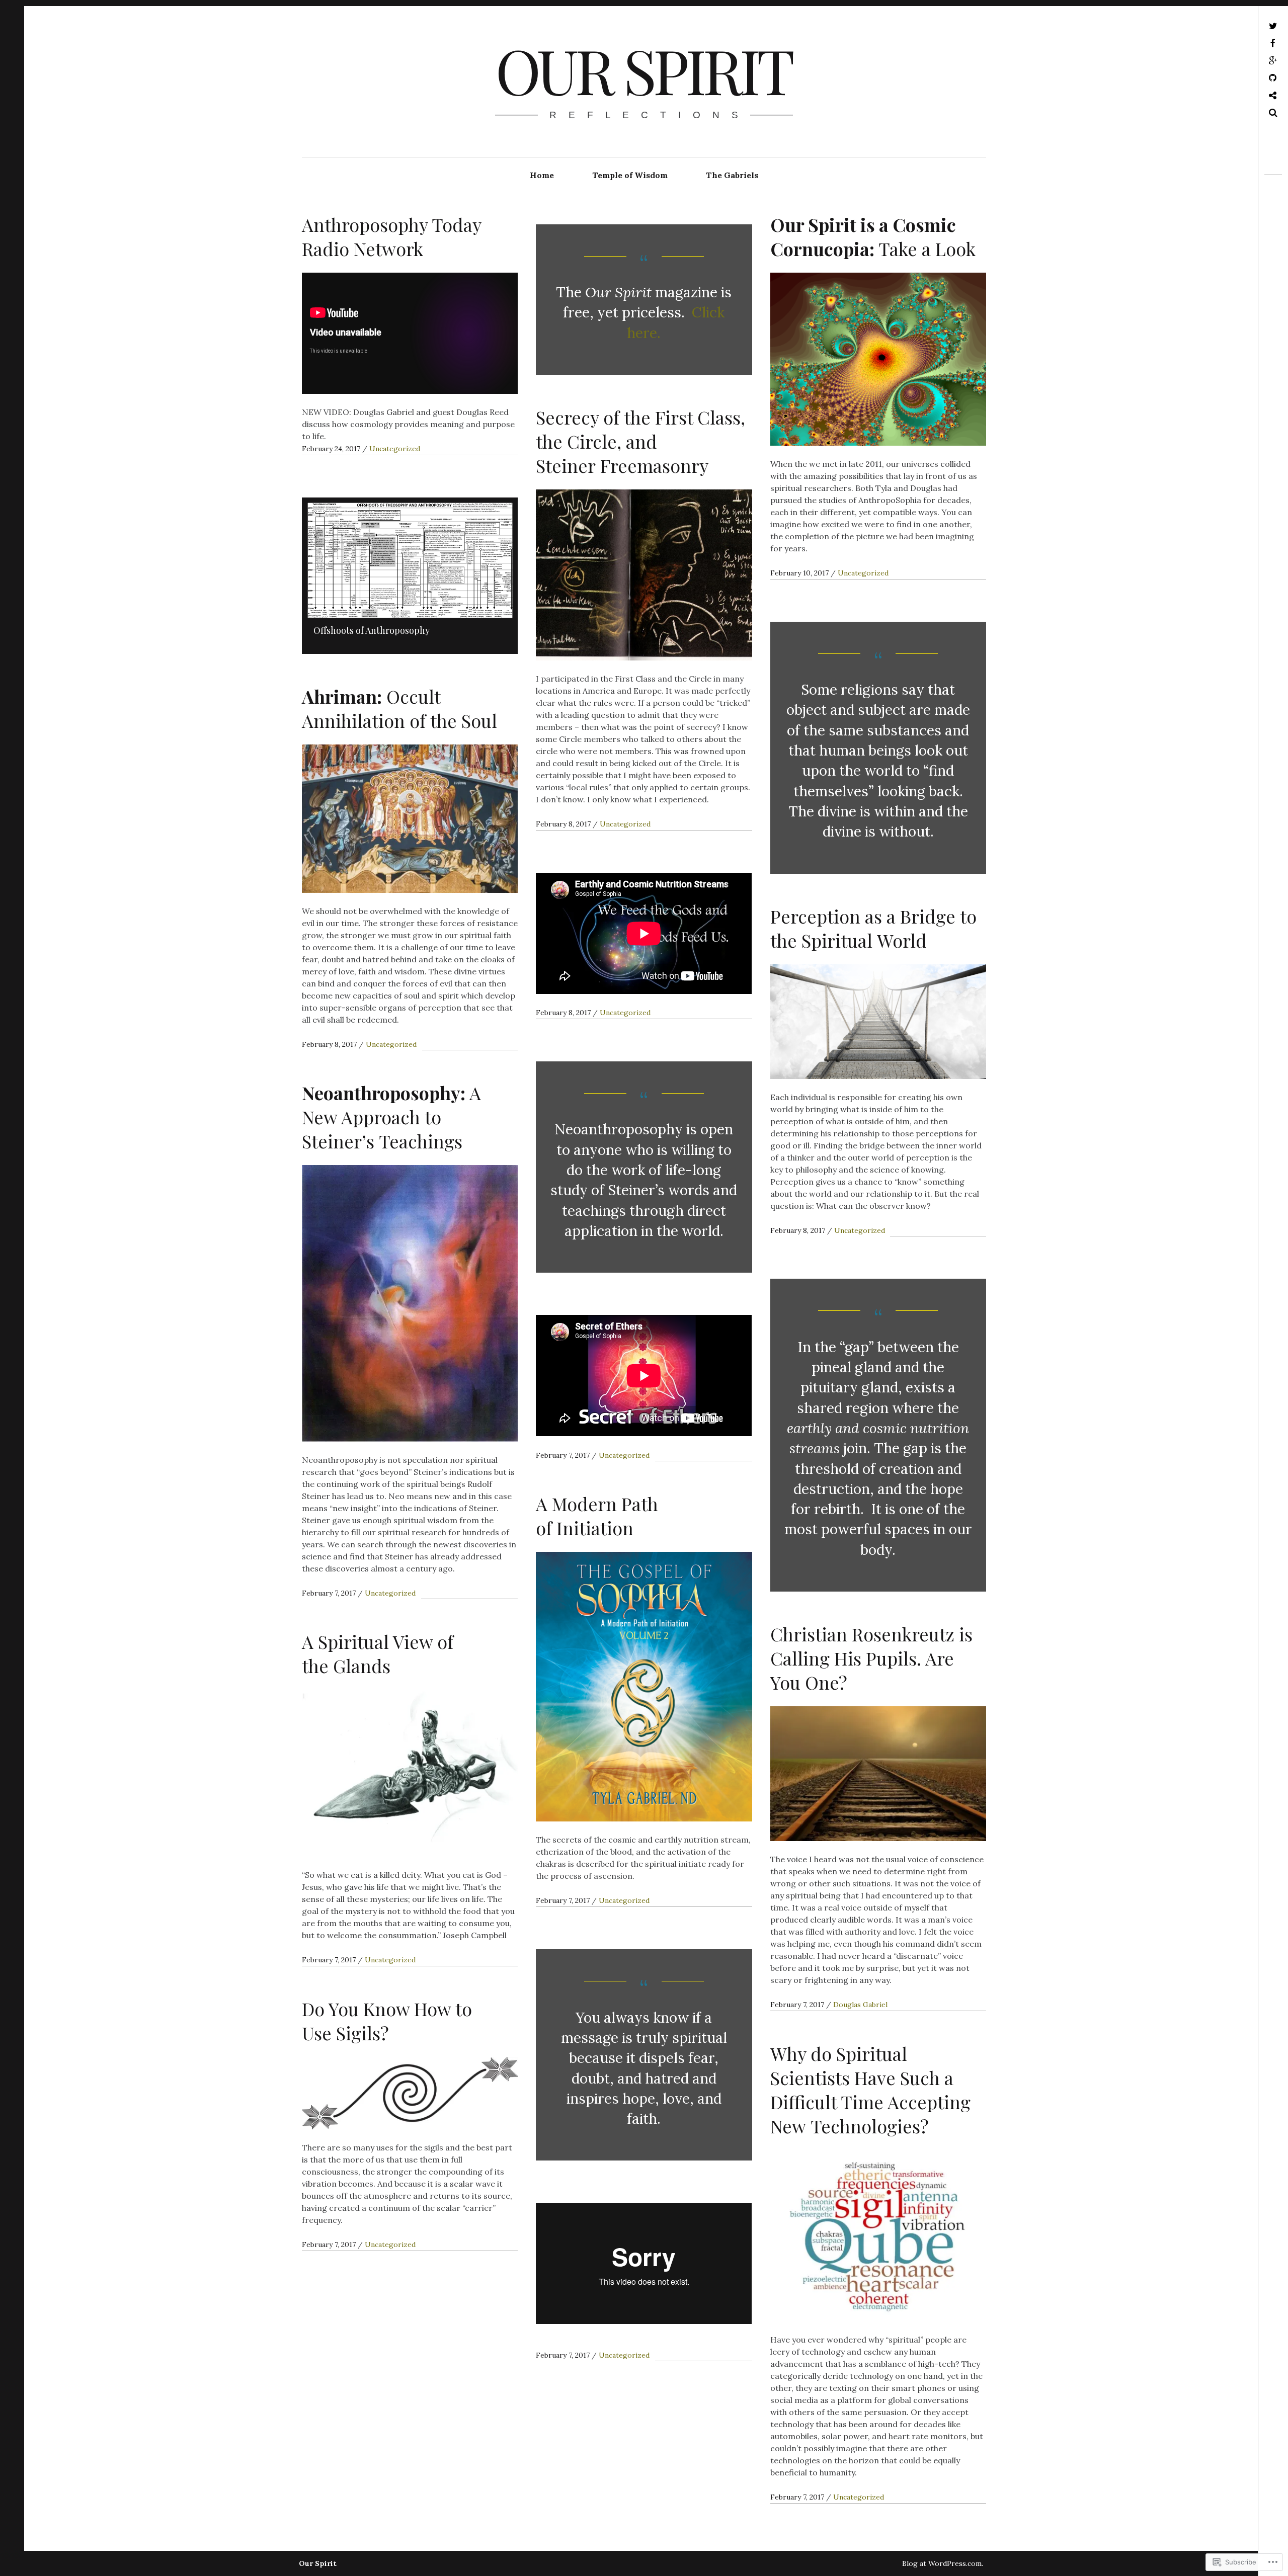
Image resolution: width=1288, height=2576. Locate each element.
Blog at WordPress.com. (943, 2563)
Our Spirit (643, 69)
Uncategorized (395, 449)
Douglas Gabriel (860, 2005)
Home (542, 175)
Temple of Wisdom (630, 175)
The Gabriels (732, 175)
